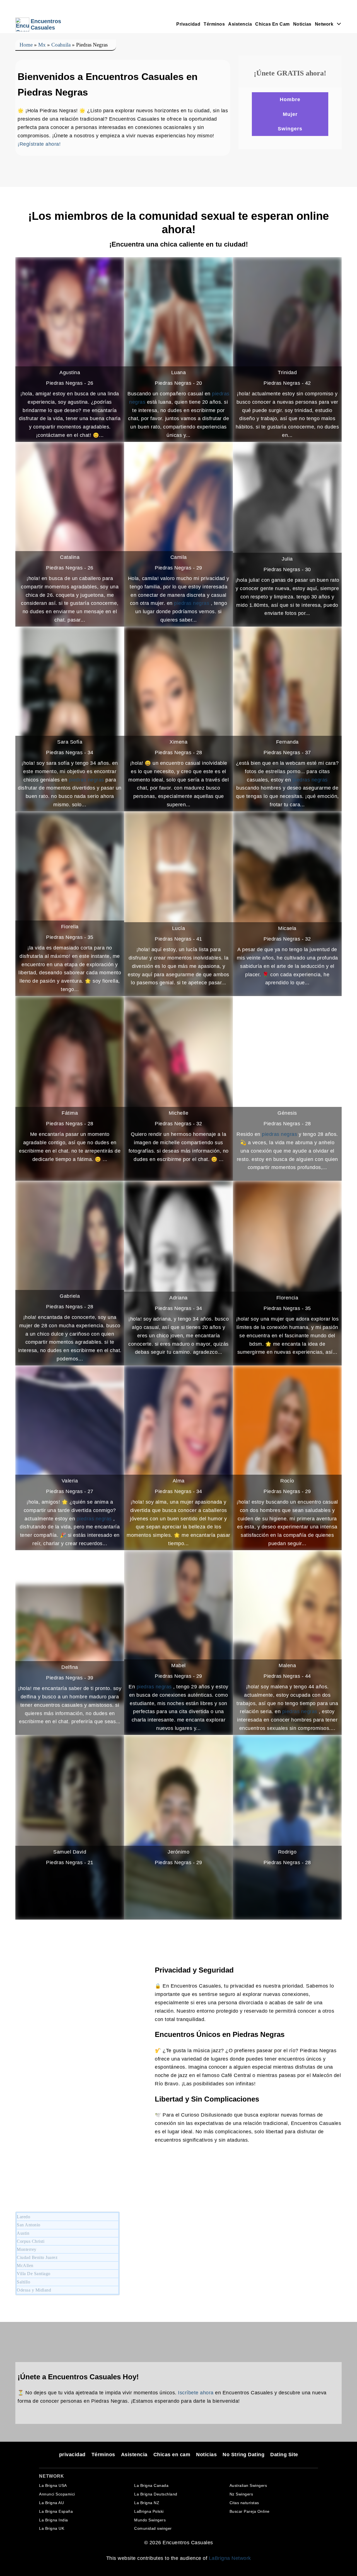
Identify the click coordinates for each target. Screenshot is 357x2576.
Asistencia (240, 24)
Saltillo (23, 2282)
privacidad (188, 24)
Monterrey (27, 2249)
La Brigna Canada (151, 2485)
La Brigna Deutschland (156, 2494)
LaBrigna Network (230, 2558)
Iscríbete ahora (196, 2393)
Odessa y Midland (34, 2290)
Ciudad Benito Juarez (37, 2257)
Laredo (23, 2217)
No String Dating (243, 2455)
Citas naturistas (244, 2503)
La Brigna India (54, 2520)
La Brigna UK (52, 2528)
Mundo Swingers (150, 2520)
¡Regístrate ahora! (39, 144)
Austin (23, 2233)
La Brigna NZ (147, 2503)
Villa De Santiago (34, 2274)
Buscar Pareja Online (250, 2511)
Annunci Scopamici (57, 2494)
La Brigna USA (53, 2485)
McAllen (25, 2265)
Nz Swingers (241, 2494)
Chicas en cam (272, 24)
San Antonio (29, 2225)
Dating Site (284, 2455)
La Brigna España (56, 2511)
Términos (214, 24)
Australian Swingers (248, 2485)
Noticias (302, 24)
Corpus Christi (31, 2241)
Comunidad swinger (153, 2528)
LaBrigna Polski (149, 2511)
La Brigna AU (51, 2503)
